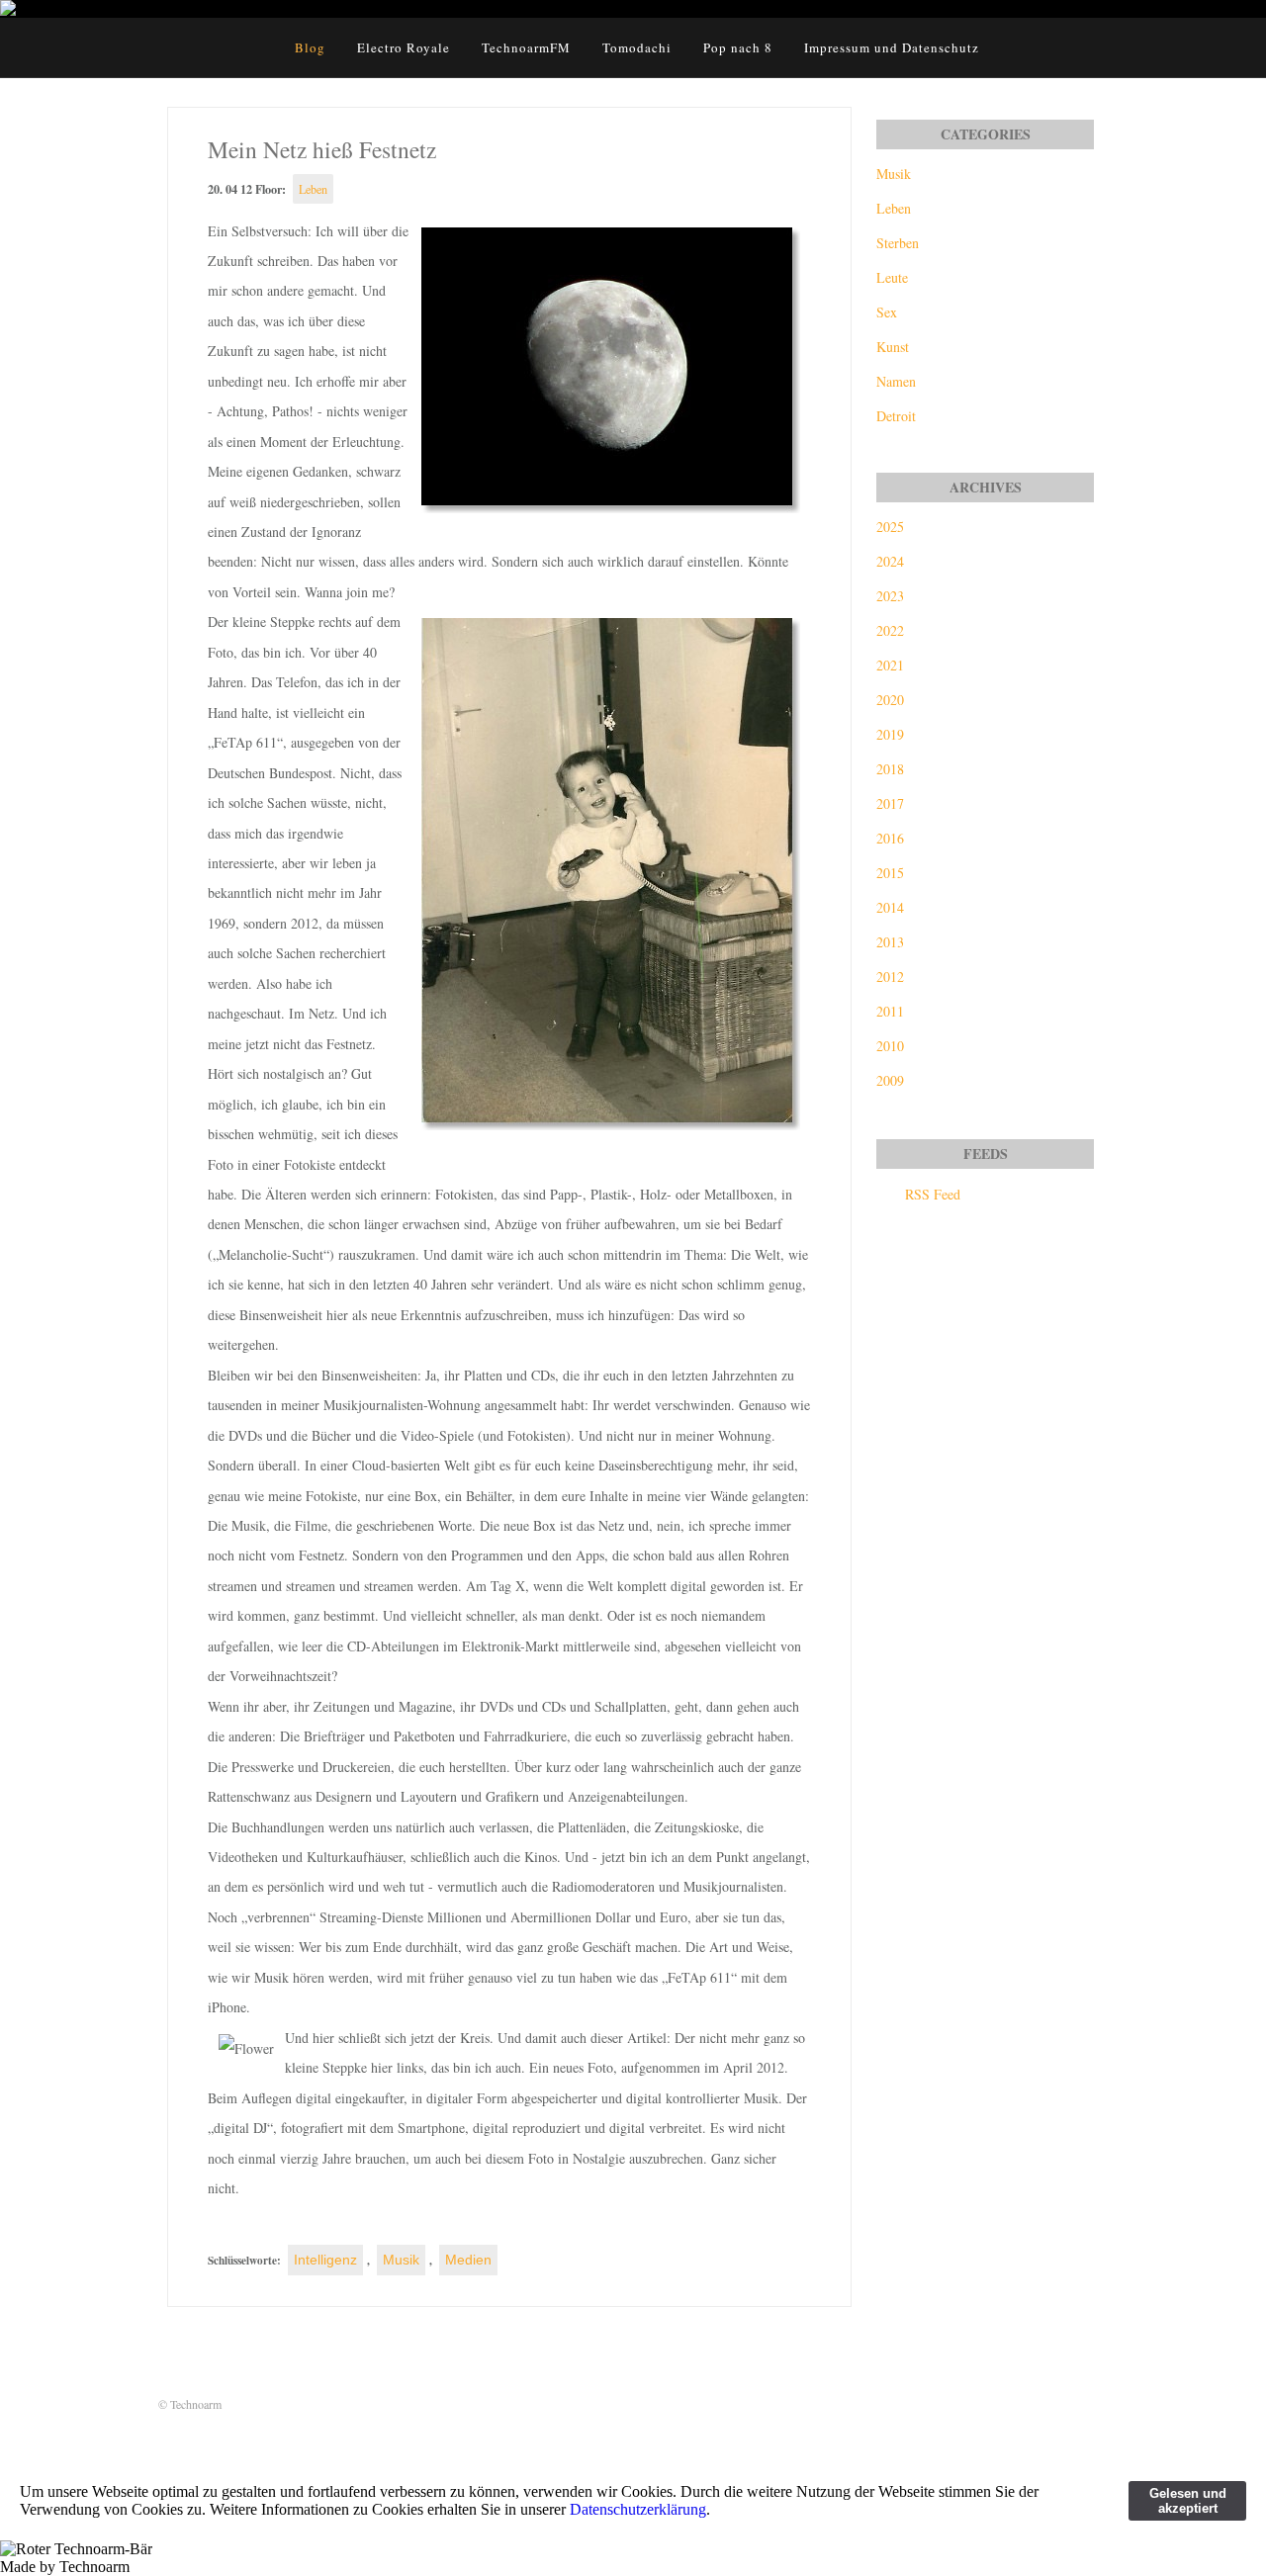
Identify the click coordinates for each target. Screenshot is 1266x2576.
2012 (890, 977)
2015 (890, 873)
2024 (890, 561)
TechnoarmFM (526, 47)
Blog (310, 47)
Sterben (898, 243)
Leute (892, 277)
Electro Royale (404, 47)
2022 (890, 630)
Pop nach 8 (738, 47)
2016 (890, 838)
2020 (890, 700)
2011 (890, 1011)
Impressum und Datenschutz (892, 47)
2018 (890, 769)
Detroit (896, 416)
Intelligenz (325, 2260)
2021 (890, 665)
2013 (890, 942)
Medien (468, 2260)
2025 (890, 527)
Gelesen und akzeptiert (1188, 2501)
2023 (890, 596)
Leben (313, 189)
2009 (890, 1080)
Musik (401, 2260)
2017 (890, 803)
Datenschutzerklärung (638, 2509)
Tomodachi (637, 47)
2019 (890, 734)
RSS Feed (933, 1194)
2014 (890, 907)
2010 (890, 1046)
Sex (887, 312)
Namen (896, 381)
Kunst (893, 347)
